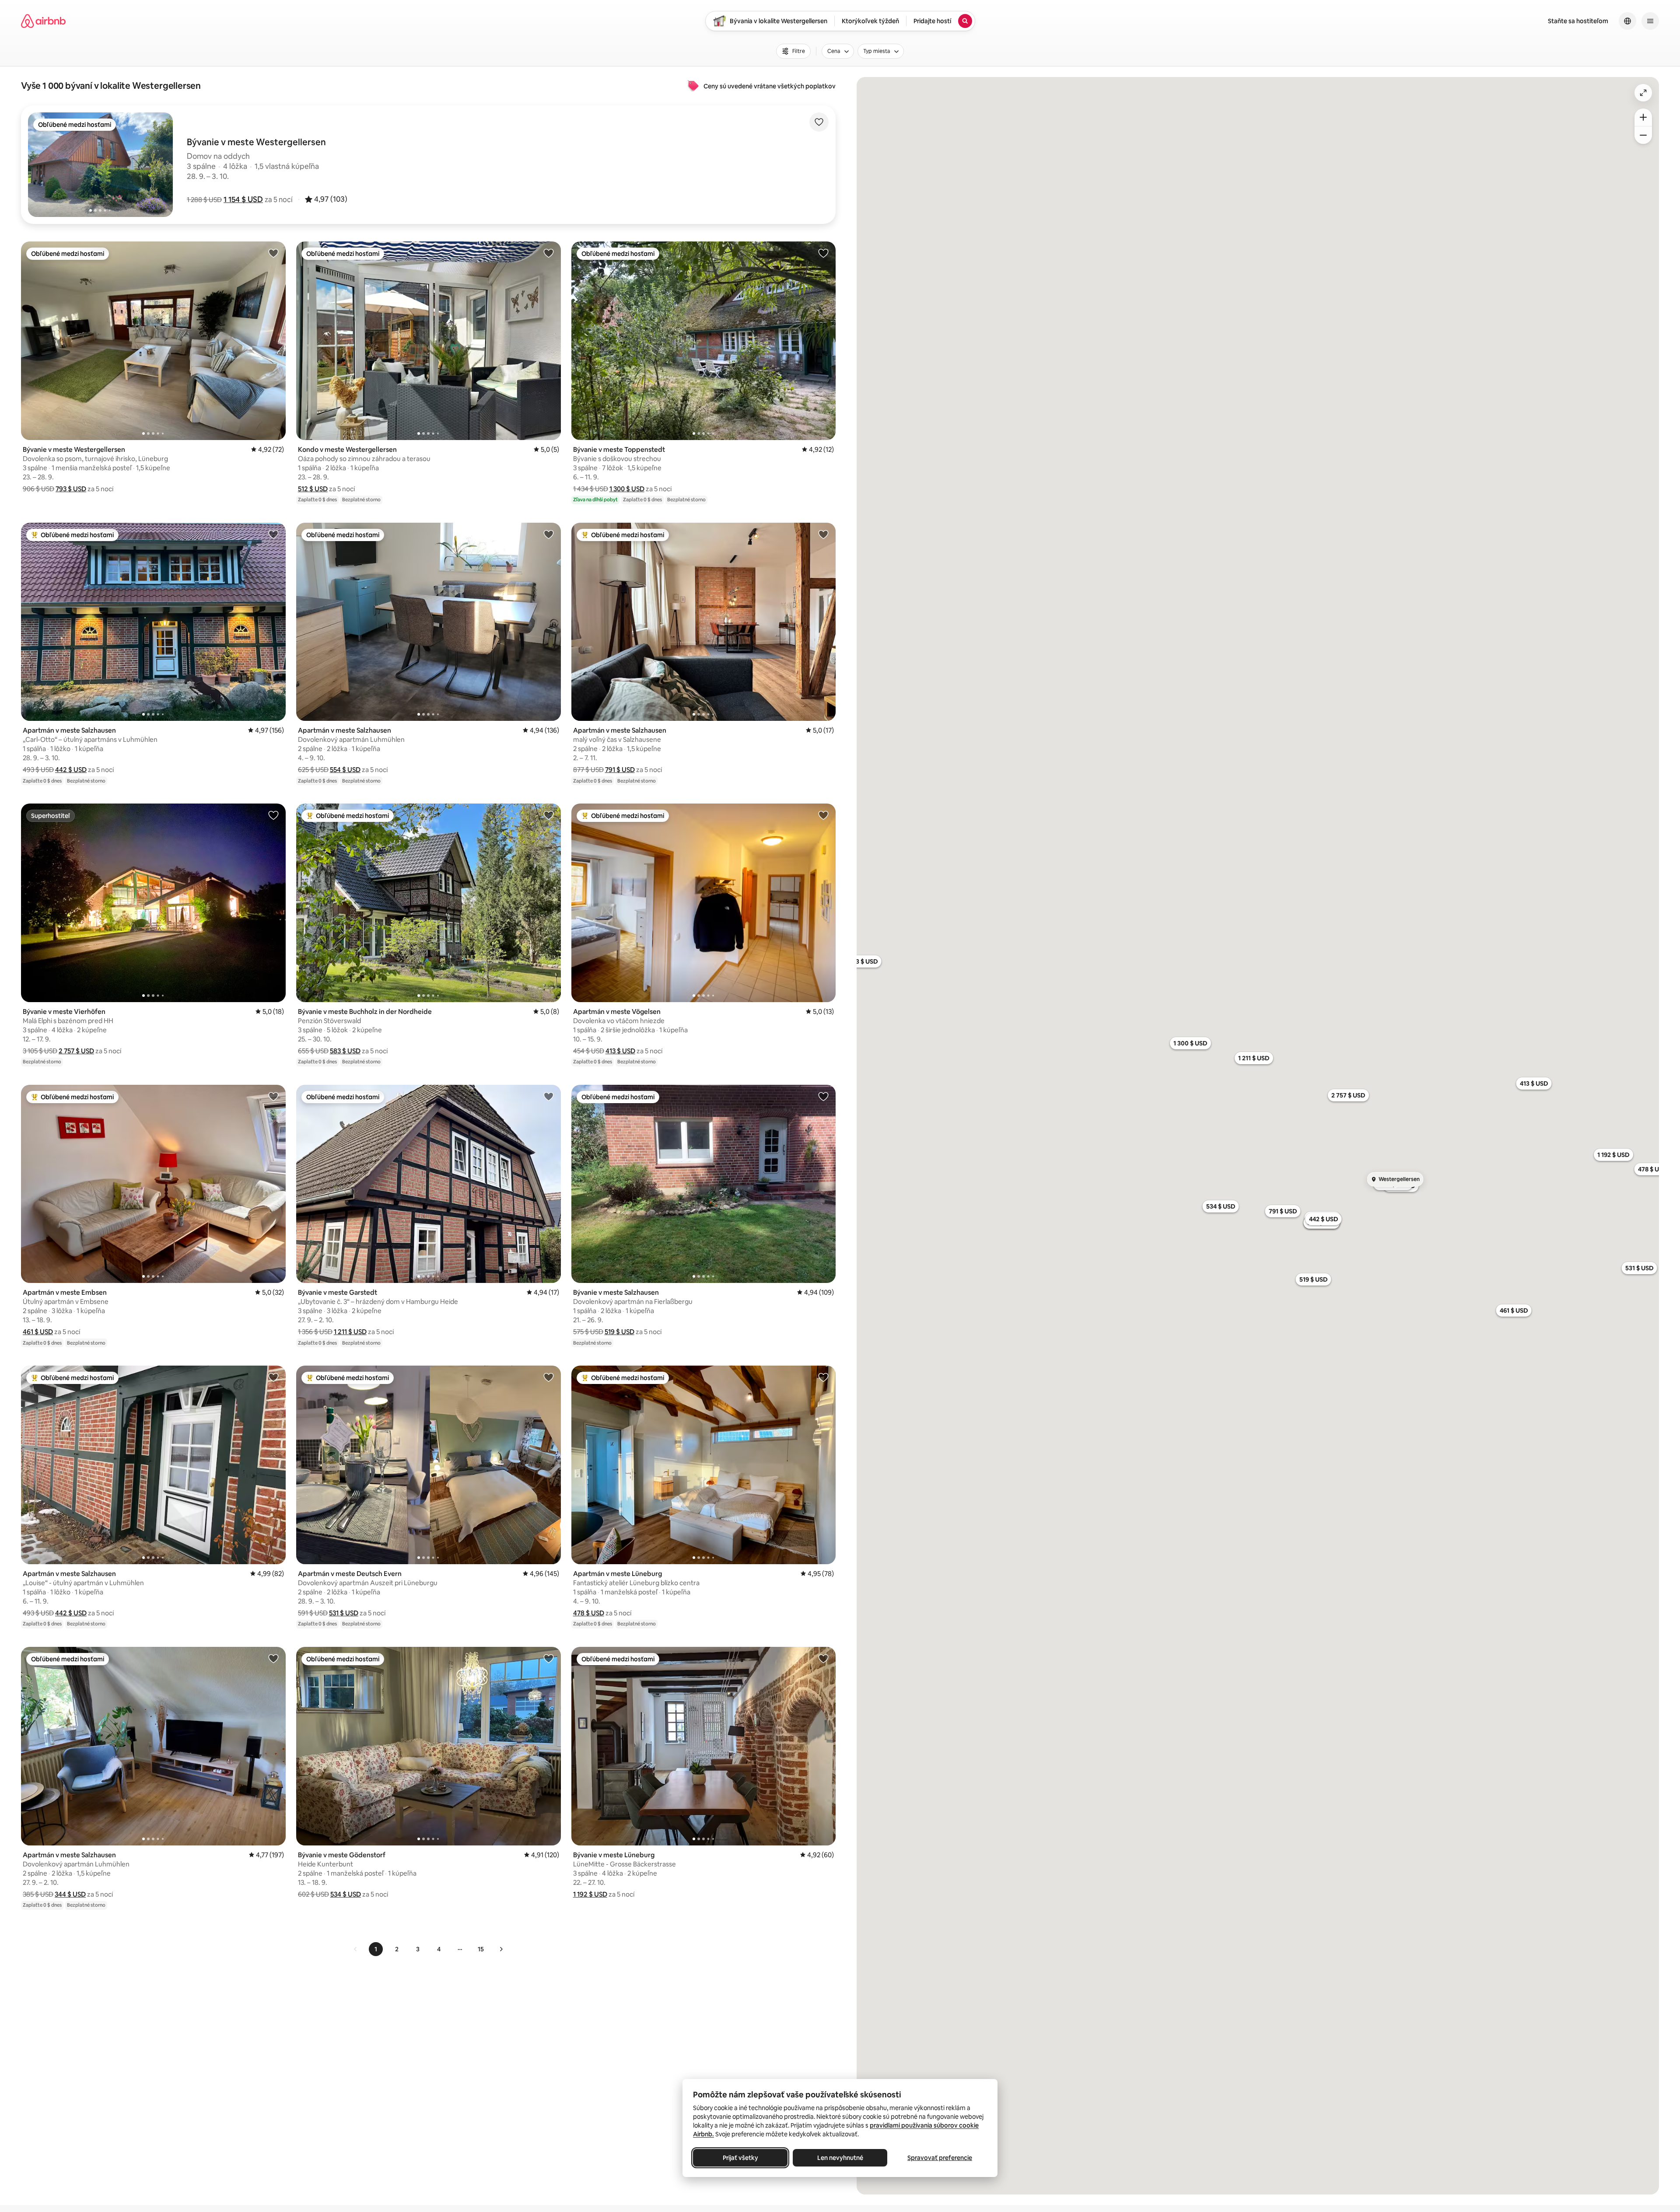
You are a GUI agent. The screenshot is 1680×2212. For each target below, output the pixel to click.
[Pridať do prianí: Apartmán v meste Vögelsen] (823, 815)
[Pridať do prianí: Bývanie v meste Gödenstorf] (549, 1658)
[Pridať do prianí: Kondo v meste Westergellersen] (549, 253)
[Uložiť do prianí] (819, 122)
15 (481, 1949)
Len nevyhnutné (840, 2158)
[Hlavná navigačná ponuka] (1650, 21)
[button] (243, 199)
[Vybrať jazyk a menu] (1627, 21)
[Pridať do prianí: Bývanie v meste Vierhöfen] (273, 815)
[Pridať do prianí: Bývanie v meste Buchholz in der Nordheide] (549, 815)
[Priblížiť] (1643, 117)
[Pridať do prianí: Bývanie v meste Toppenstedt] (823, 253)
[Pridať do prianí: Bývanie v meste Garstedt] (549, 1096)
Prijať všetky (740, 2158)
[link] (356, 1949)
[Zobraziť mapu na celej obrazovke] (1643, 93)
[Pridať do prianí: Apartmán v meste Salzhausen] (273, 534)
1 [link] (376, 1949)
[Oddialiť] (1643, 135)
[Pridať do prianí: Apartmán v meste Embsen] (273, 1096)
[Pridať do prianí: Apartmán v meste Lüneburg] (823, 1377)
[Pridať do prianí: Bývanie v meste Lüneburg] (823, 1658)
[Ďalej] (501, 1949)
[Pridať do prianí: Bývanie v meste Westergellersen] (273, 253)
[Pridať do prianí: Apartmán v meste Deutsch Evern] (549, 1377)
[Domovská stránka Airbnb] (43, 21)
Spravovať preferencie (940, 2158)
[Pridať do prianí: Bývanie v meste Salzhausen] (823, 1096)
